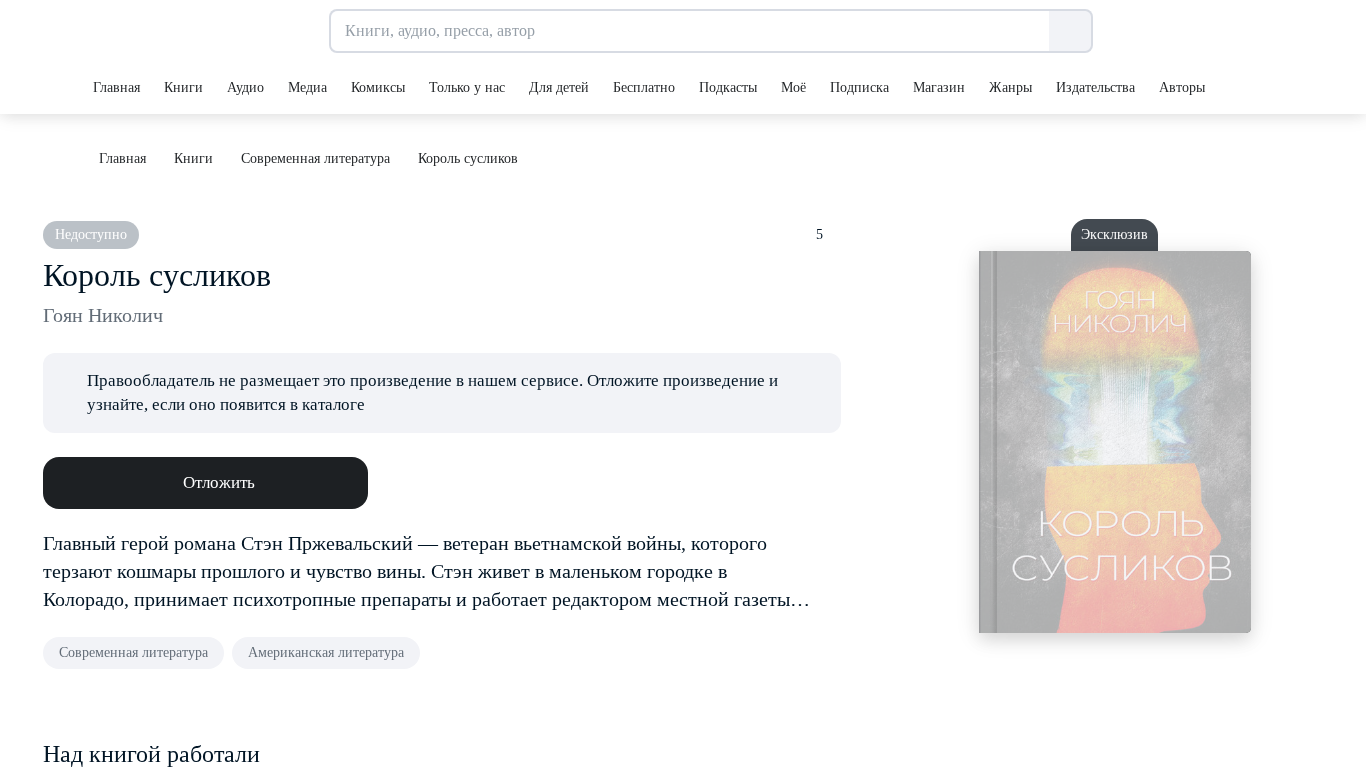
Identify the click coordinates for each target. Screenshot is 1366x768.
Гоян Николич (103, 315)
